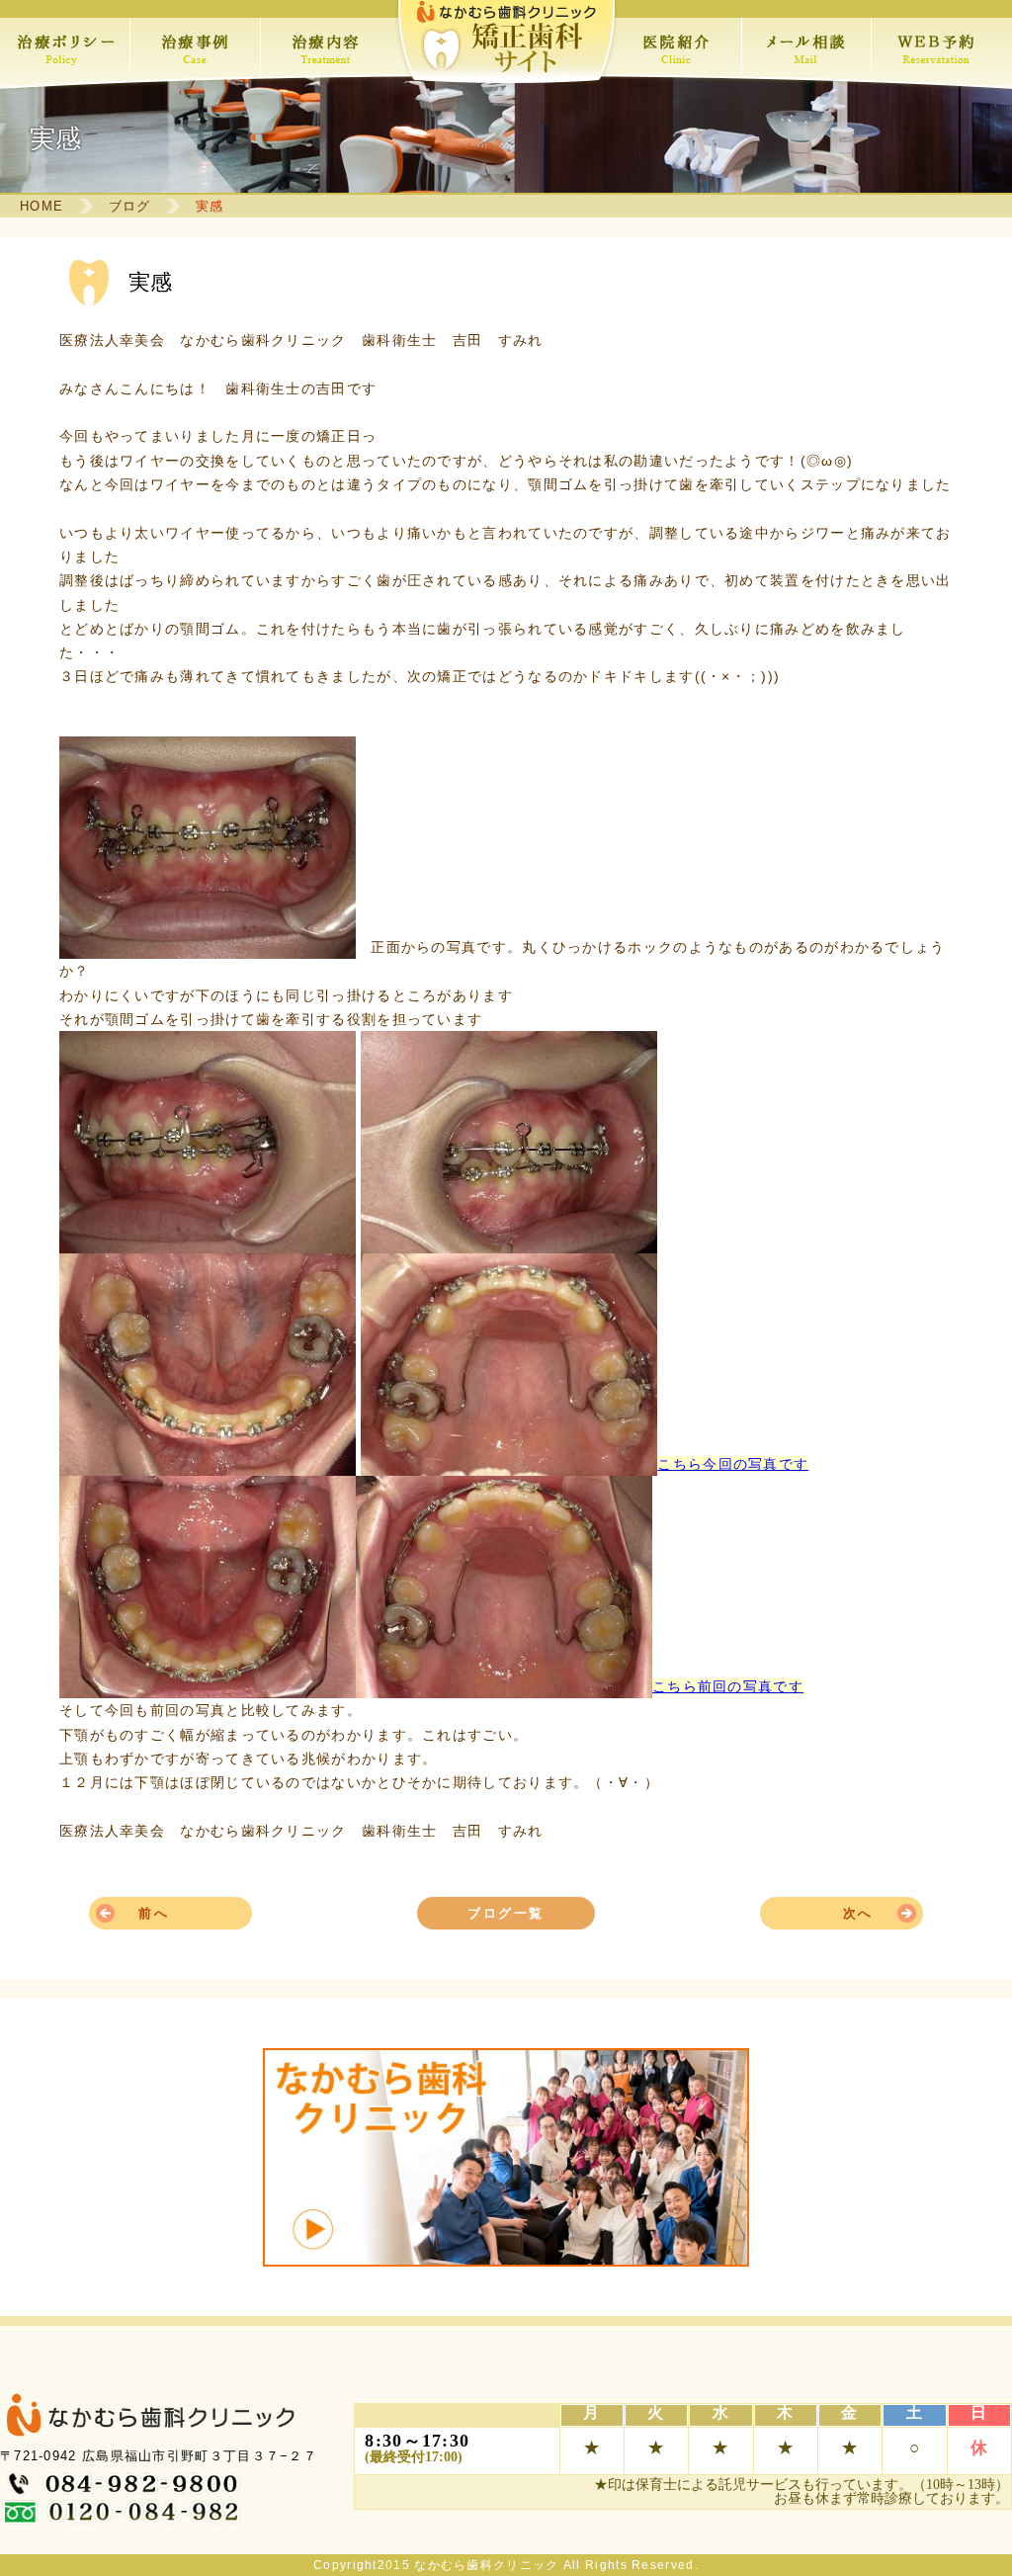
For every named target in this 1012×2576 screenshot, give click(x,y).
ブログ (130, 206)
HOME (42, 206)
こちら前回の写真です (728, 1686)
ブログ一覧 (506, 1913)
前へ (154, 1913)
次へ (858, 1913)
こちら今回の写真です (733, 1464)
